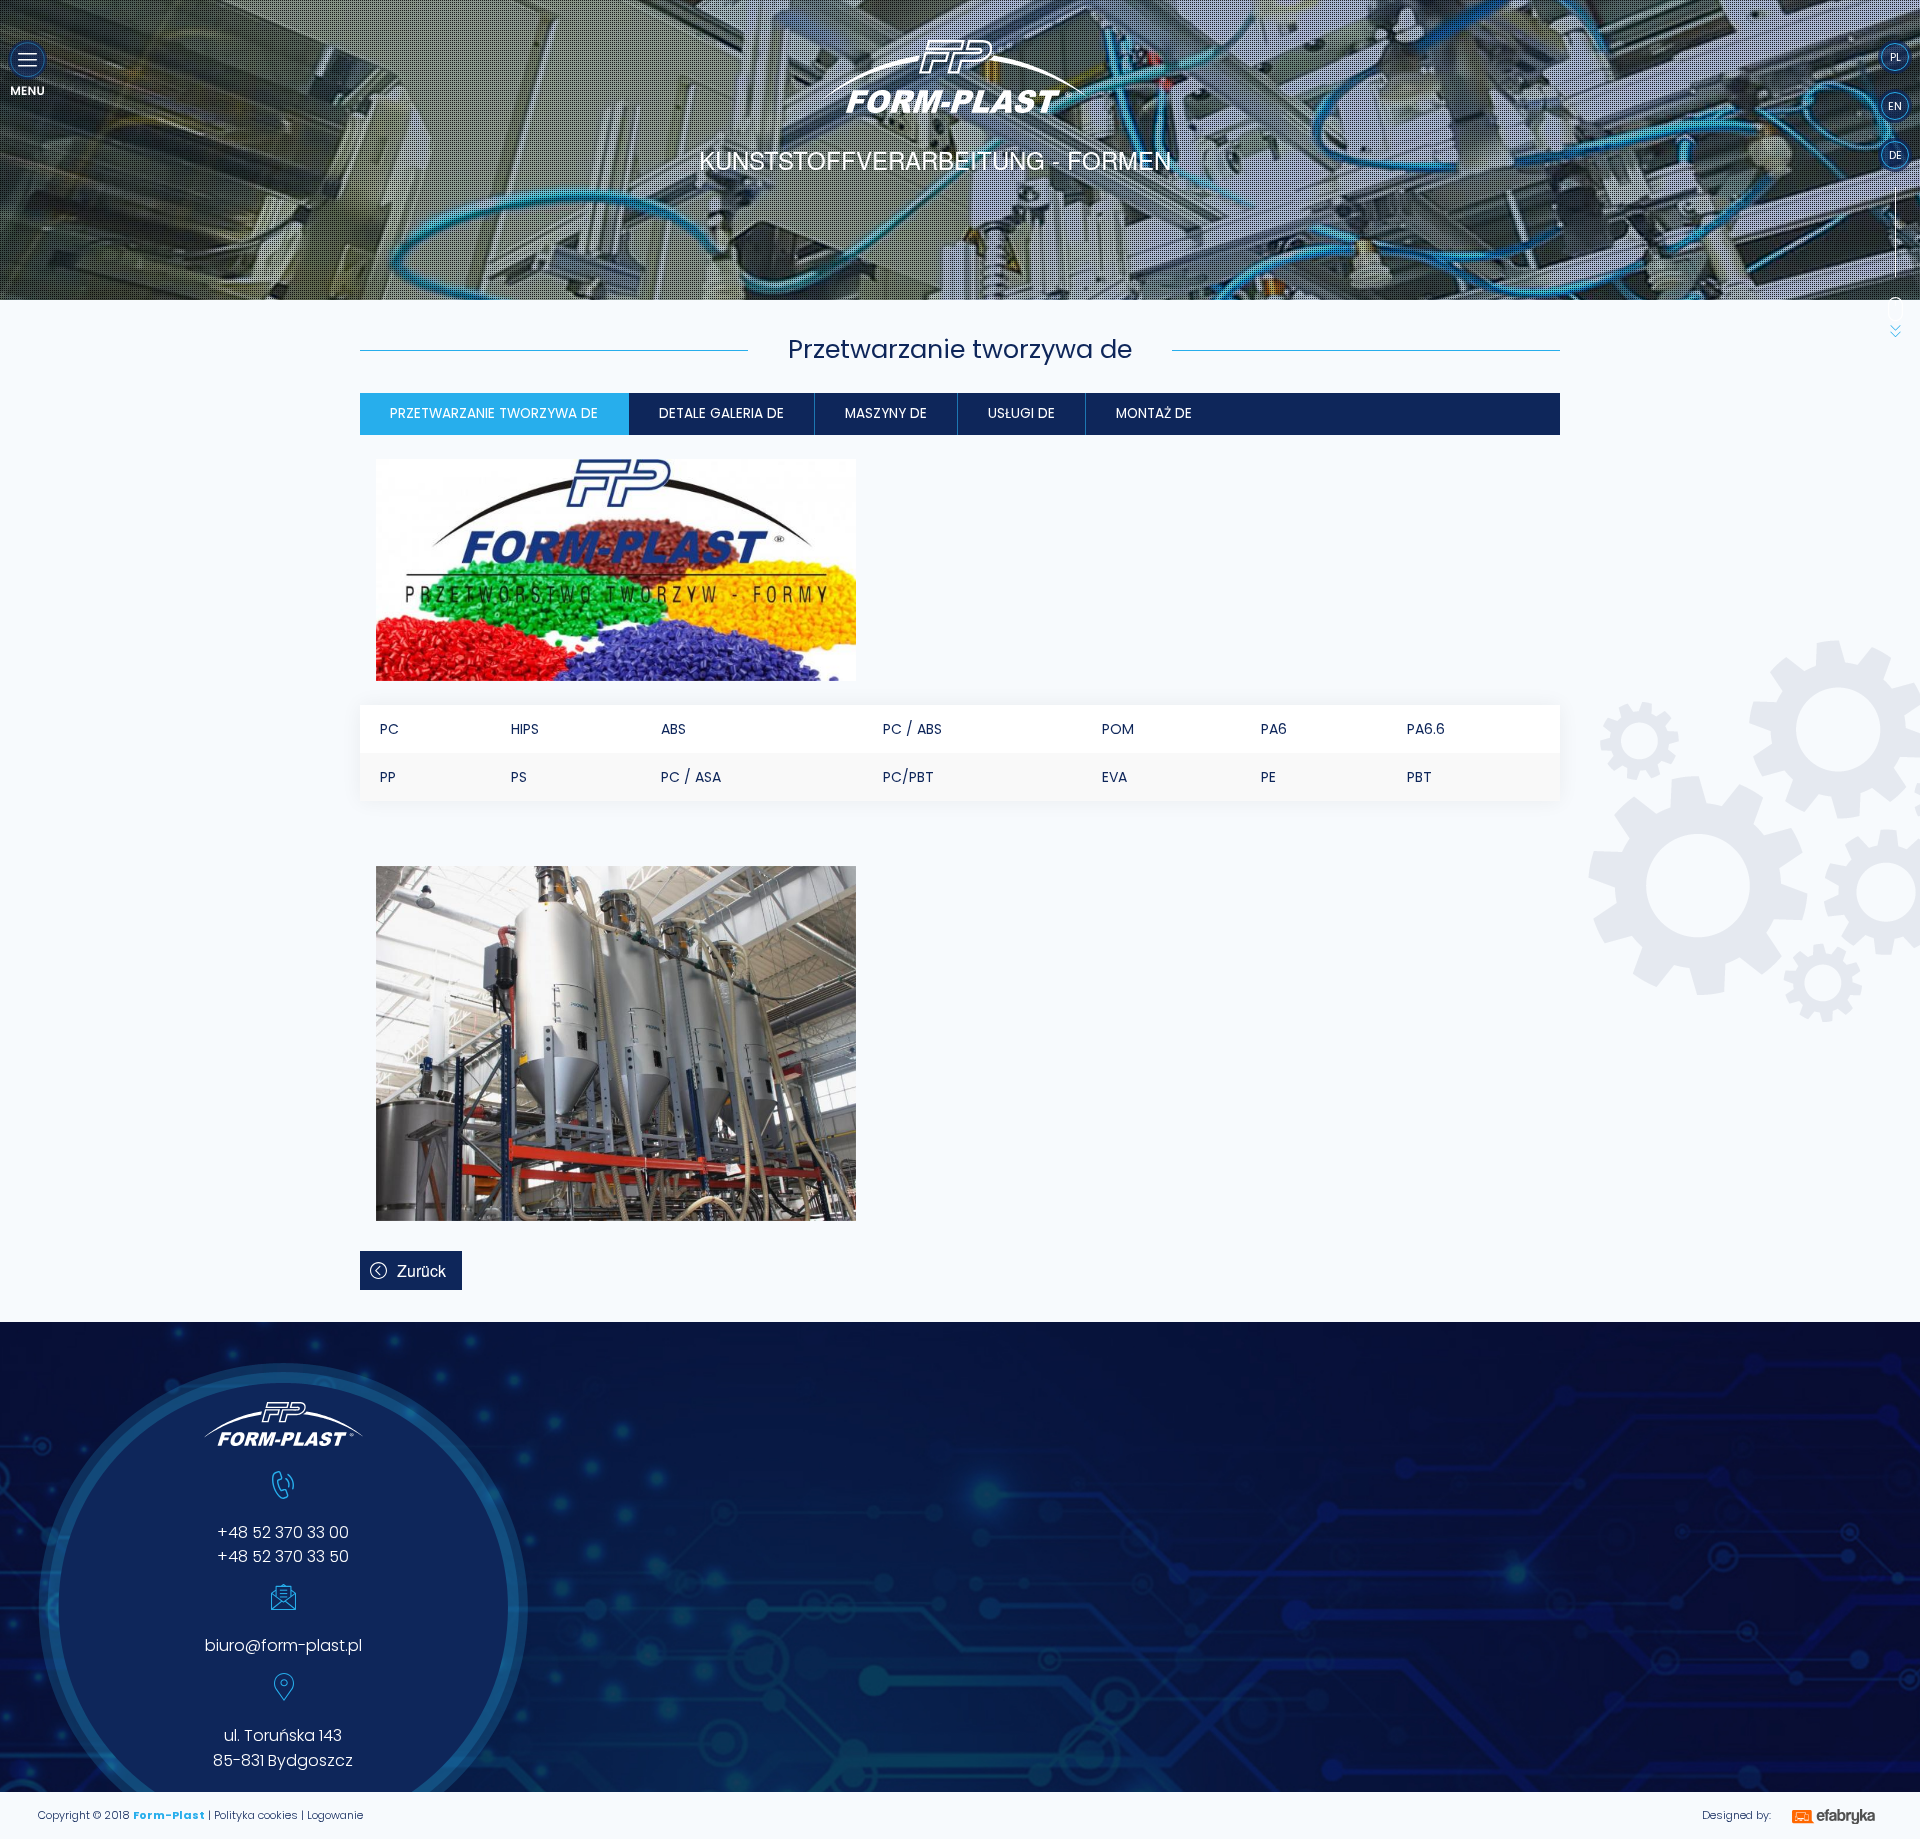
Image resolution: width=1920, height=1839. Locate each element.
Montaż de (1154, 413)
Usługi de (1021, 413)
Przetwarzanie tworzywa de (494, 413)
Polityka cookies (256, 1815)
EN (1895, 106)
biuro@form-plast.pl (283, 1645)
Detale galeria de (721, 413)
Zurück (421, 1270)
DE (1895, 155)
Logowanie (335, 1815)
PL (1895, 57)
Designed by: (1736, 1815)
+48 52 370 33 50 (283, 1556)
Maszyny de (886, 413)
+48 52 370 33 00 (283, 1532)
